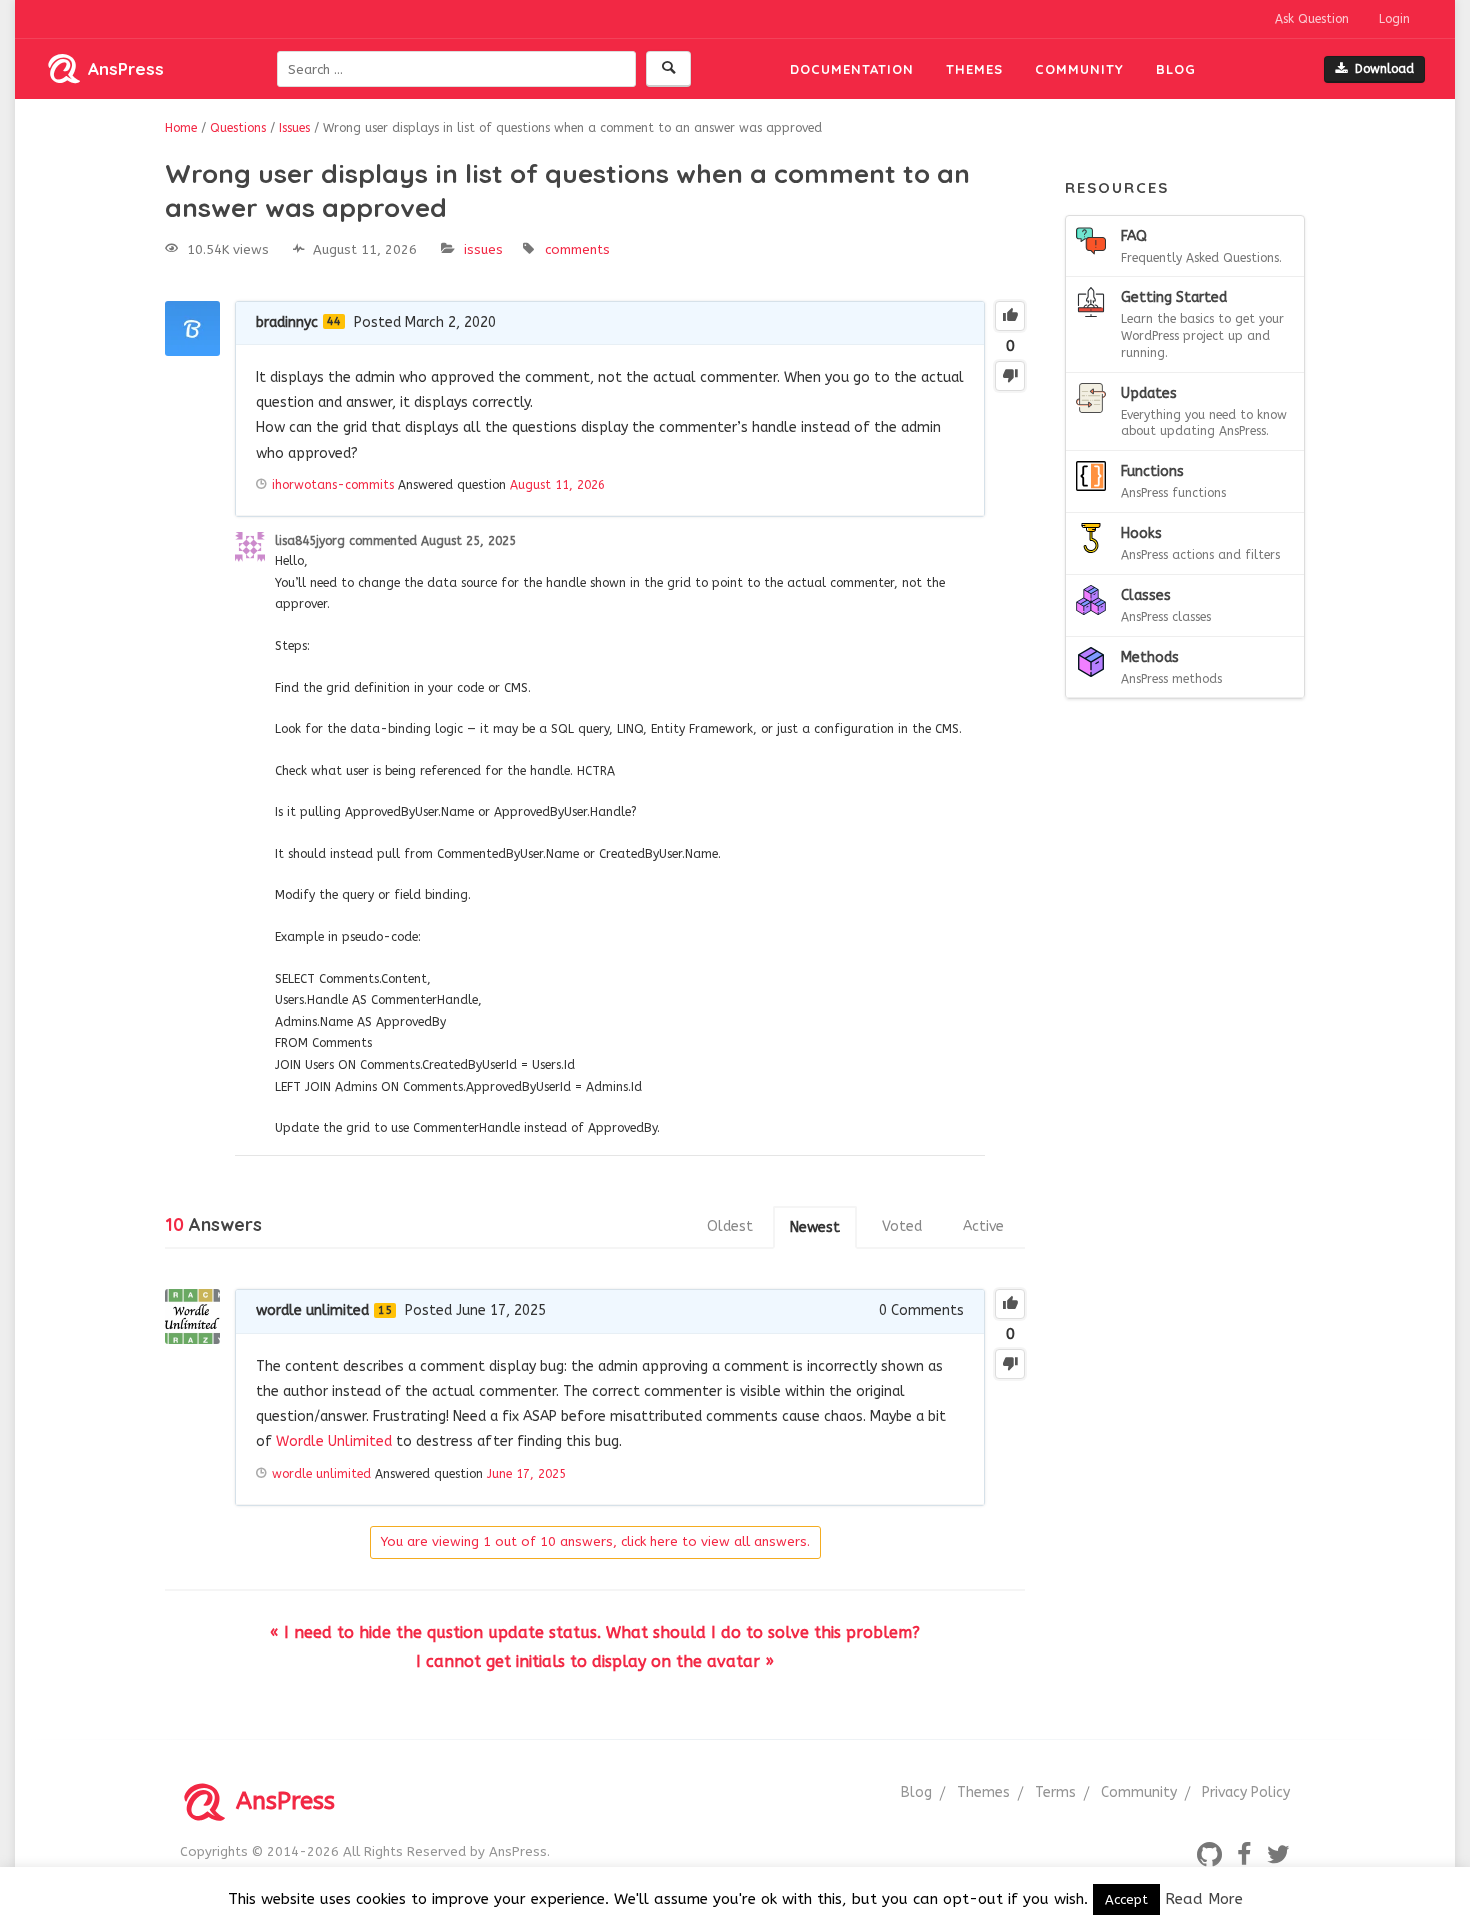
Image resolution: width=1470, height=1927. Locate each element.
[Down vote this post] (1010, 376)
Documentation (852, 69)
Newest (815, 1227)
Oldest (730, 1226)
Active (983, 1226)
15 (385, 1310)
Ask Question (1312, 19)
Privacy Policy (1246, 1792)
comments (577, 249)
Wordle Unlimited (334, 1441)
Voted (902, 1226)
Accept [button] (1126, 1899)
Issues (483, 249)
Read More (1204, 1899)
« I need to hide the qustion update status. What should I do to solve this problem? (595, 1632)
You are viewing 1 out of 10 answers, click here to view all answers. (595, 1541)
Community (1079, 69)
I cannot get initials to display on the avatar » (595, 1661)
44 (334, 321)
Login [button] (1394, 19)
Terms (1055, 1792)
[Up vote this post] (1010, 316)
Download (1384, 69)
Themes (974, 69)
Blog (1176, 69)
